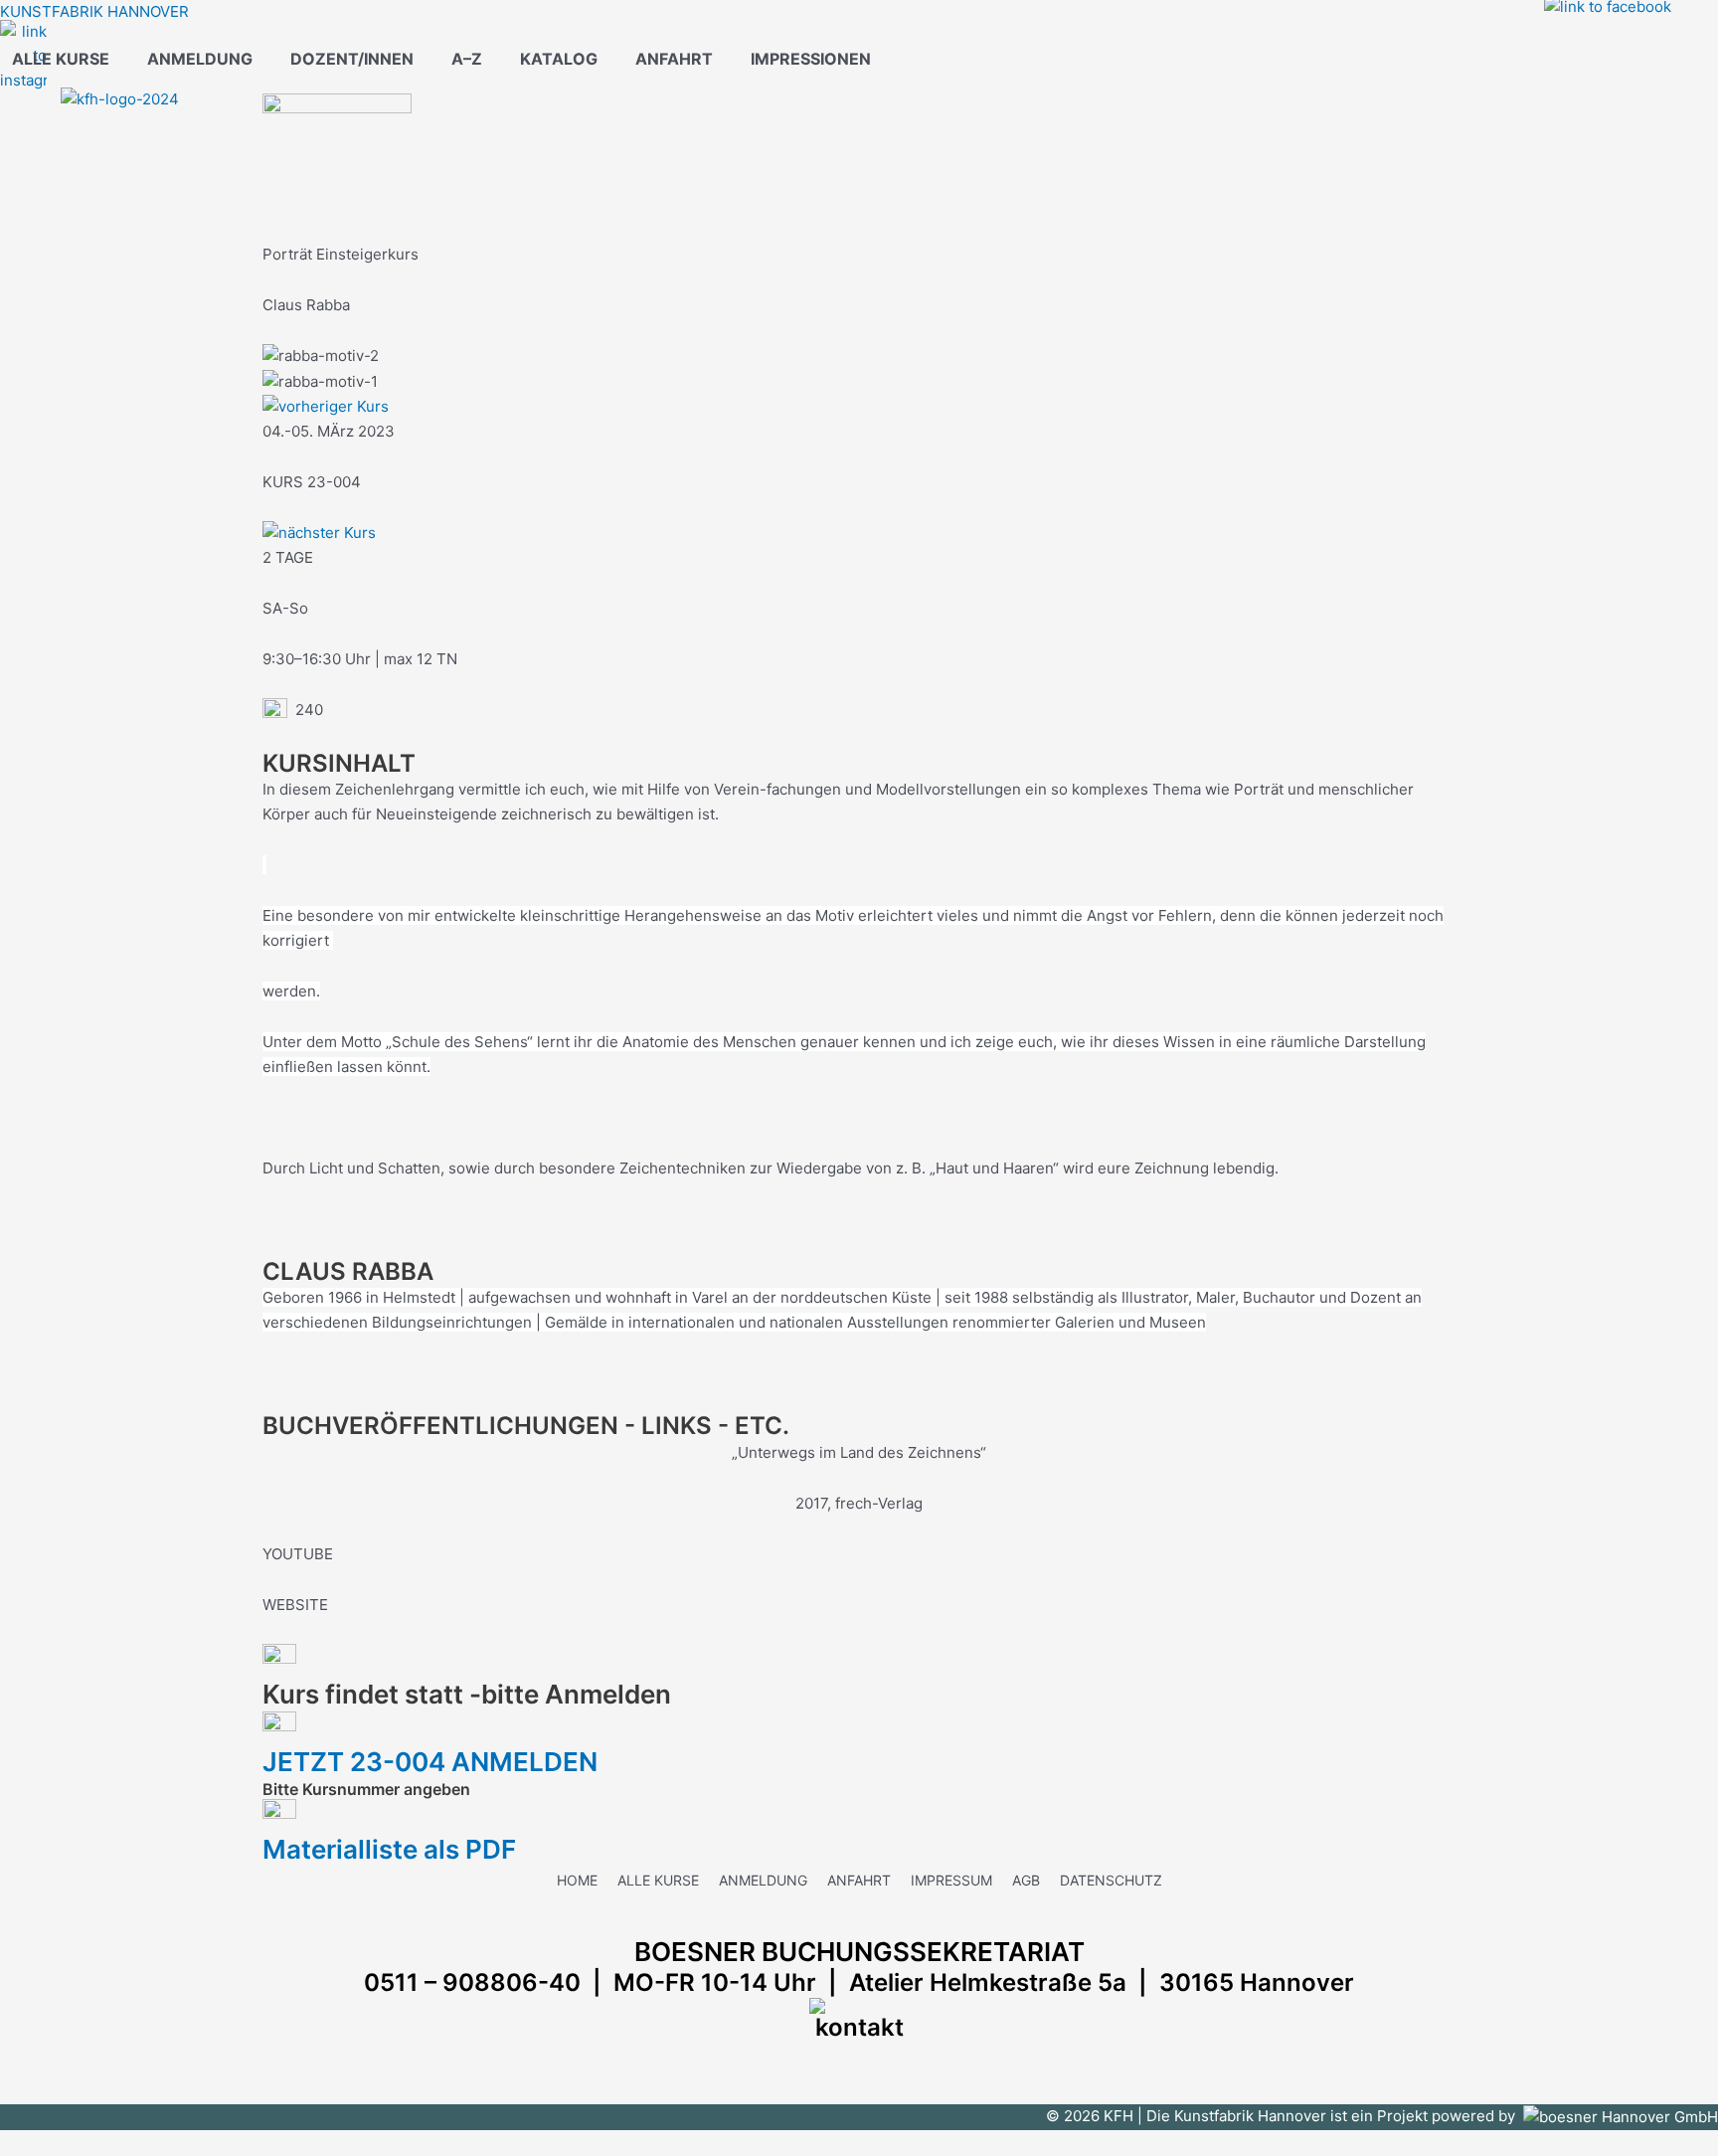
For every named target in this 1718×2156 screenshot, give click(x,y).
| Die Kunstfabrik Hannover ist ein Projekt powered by (1330, 2116)
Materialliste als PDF (389, 1849)
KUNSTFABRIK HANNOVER (94, 11)
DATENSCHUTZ (1111, 1880)
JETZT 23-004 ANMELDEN (436, 1762)
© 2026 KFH (1092, 2116)
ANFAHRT (674, 59)
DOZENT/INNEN (352, 59)
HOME (577, 1880)
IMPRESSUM (951, 1880)
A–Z (467, 59)
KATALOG (559, 59)
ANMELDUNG (200, 59)
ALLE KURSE (61, 59)
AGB (1026, 1880)
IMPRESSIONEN (811, 59)
